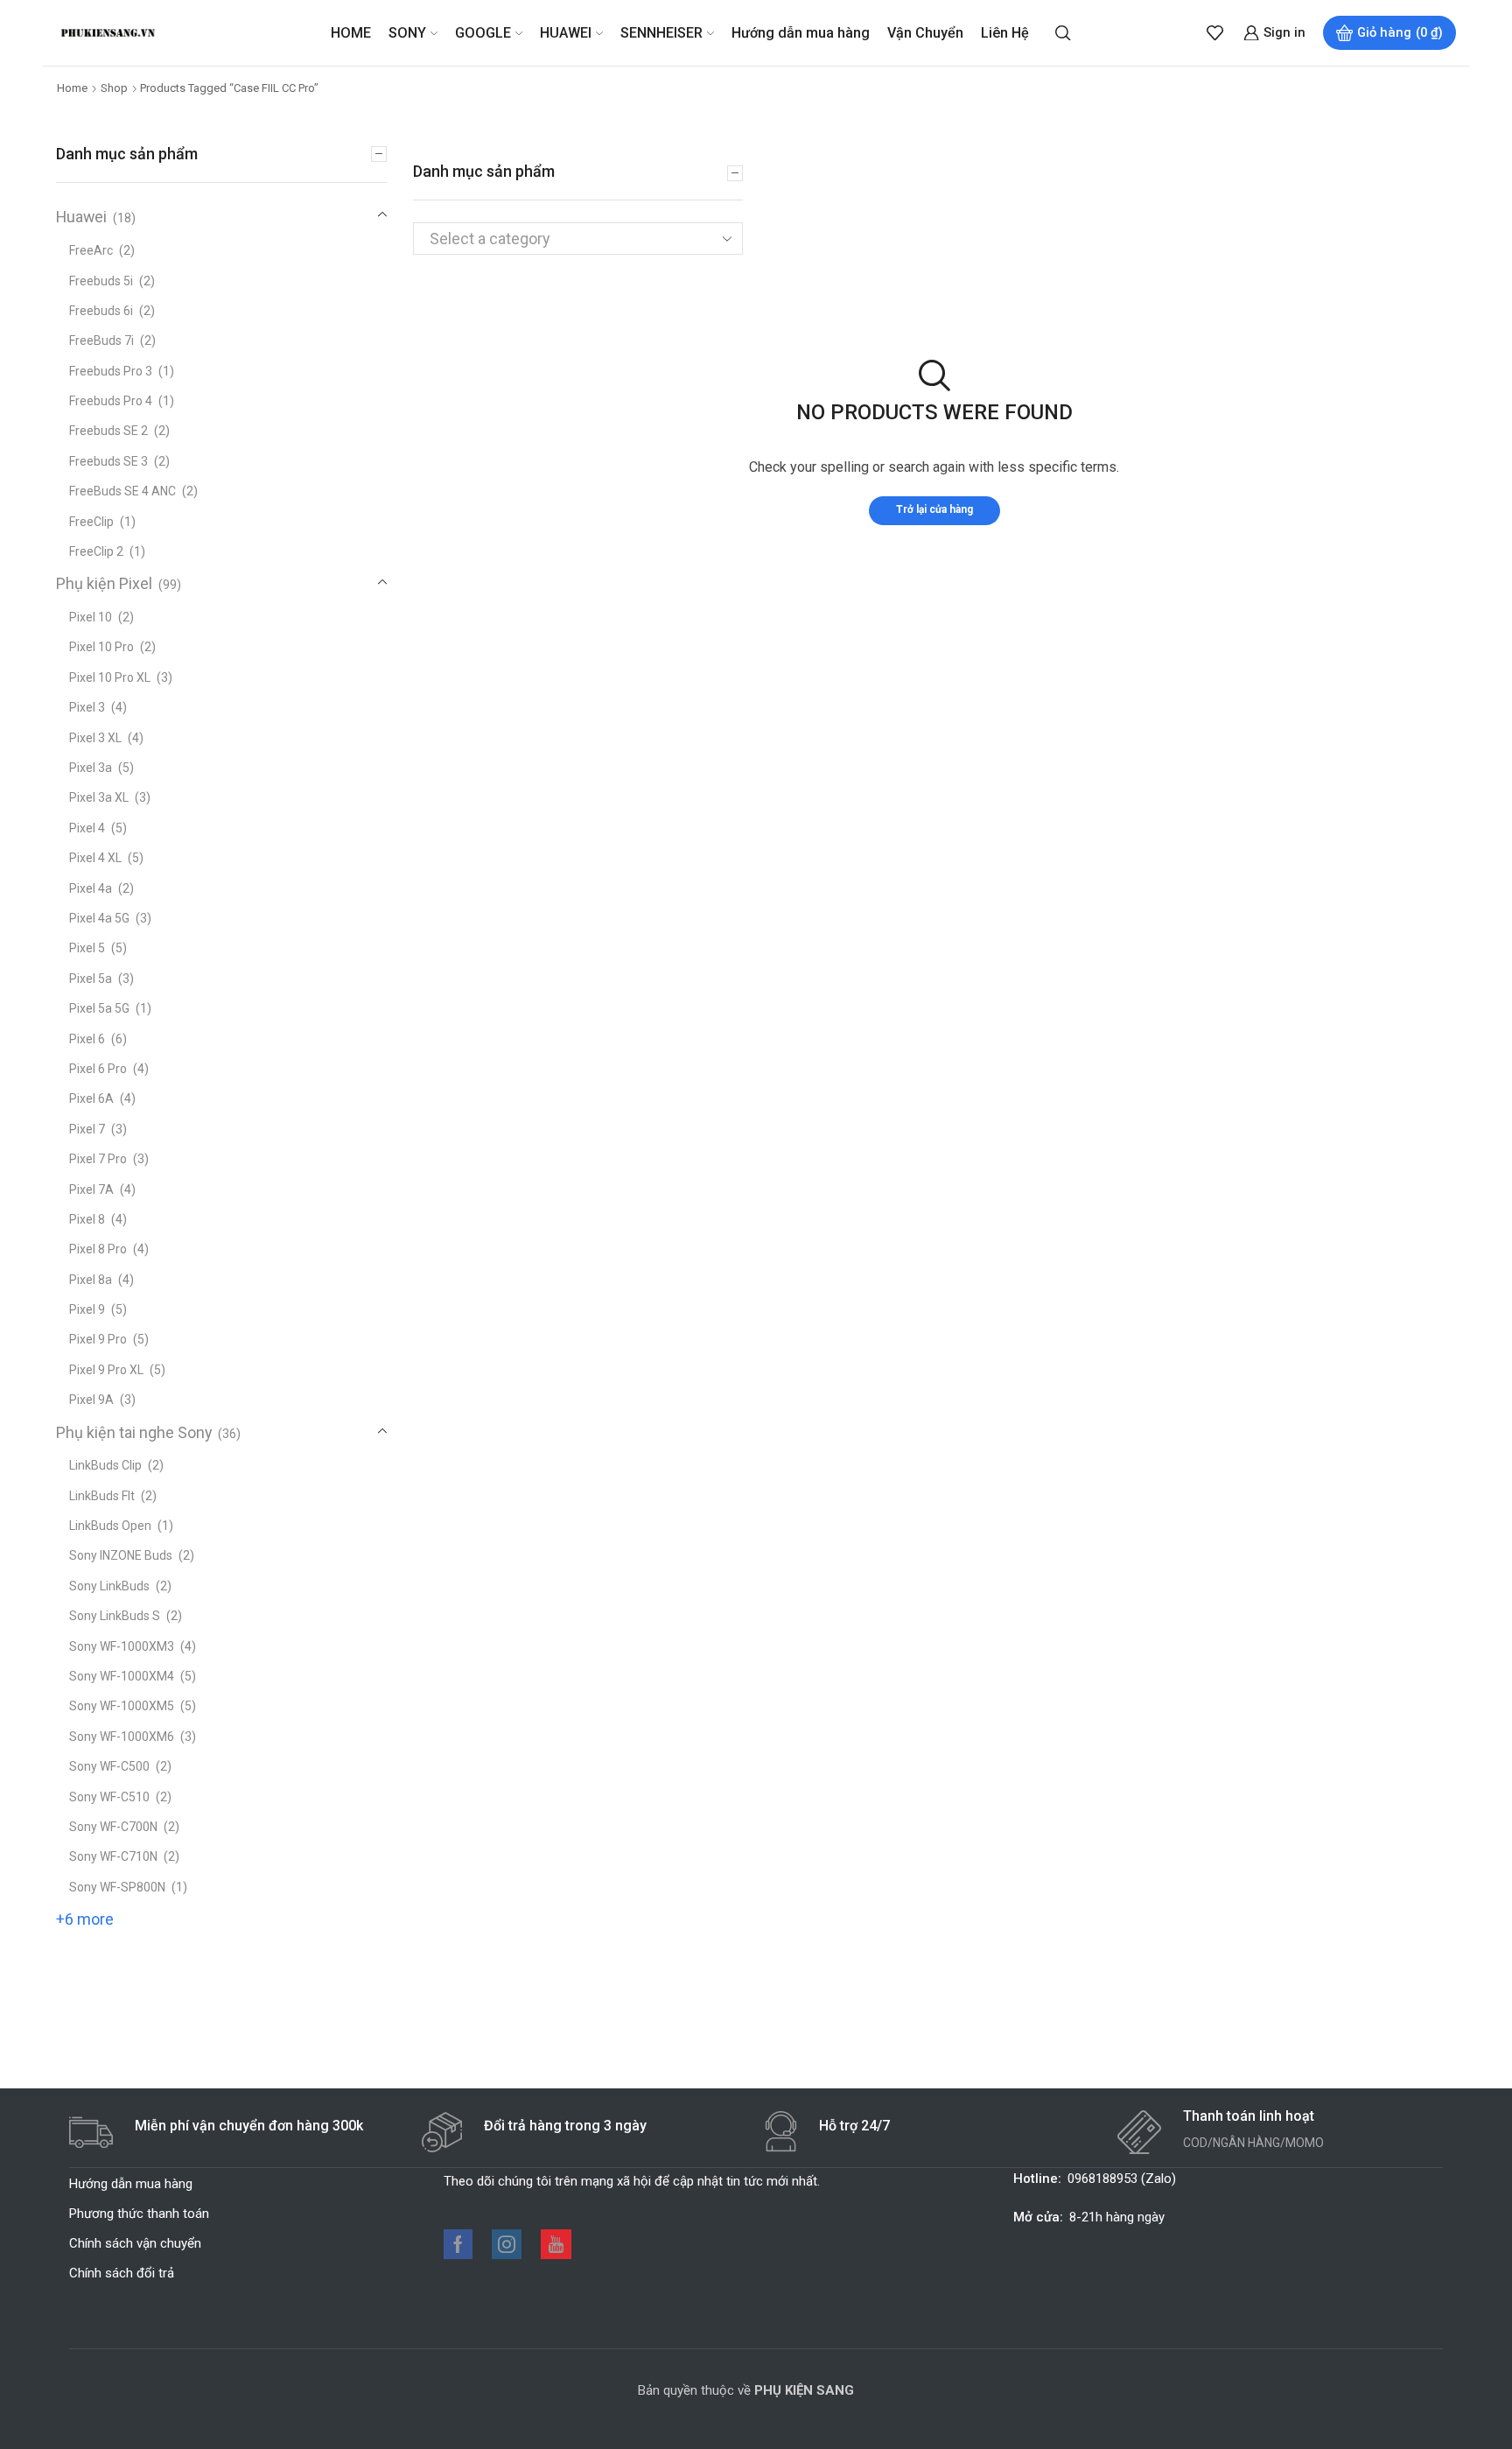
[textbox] (563, 239)
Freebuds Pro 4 (111, 401)
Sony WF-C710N (113, 1856)
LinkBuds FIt (102, 1496)
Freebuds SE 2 (108, 431)
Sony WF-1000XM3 (122, 1646)
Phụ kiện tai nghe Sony (134, 1432)
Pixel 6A (91, 1098)
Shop (114, 88)
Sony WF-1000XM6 (122, 1737)
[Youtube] (556, 2244)
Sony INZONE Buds (121, 1555)
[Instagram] (507, 2244)
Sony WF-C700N (113, 1827)
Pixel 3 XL (95, 738)
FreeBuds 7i (101, 340)
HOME (351, 33)
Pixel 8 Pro (98, 1249)
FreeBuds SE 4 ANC (122, 491)
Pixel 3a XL (99, 797)
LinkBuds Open (110, 1526)
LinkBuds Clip (105, 1465)
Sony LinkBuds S (115, 1616)
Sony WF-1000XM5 (122, 1706)
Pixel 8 (87, 1219)
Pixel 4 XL (95, 858)
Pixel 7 (87, 1129)
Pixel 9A (91, 1400)
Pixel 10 (91, 617)
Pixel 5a (91, 979)
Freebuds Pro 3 (111, 371)
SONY (407, 33)
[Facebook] (458, 2244)
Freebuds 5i (101, 281)
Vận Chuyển (925, 33)
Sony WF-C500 (109, 1766)
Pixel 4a (91, 888)
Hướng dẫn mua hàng (801, 33)
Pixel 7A (91, 1189)
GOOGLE (483, 33)
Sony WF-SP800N (117, 1887)
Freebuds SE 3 (108, 461)
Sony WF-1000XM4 (122, 1676)
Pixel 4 (87, 828)
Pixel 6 (87, 1039)
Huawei (81, 217)
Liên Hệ (1005, 33)
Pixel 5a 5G (99, 1008)
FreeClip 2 (96, 551)
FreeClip (91, 522)
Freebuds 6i (101, 311)
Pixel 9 (87, 1309)
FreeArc (91, 250)
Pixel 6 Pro (98, 1069)
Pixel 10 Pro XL (110, 677)
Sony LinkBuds (109, 1586)
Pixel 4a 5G (99, 918)
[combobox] (578, 239)
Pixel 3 (87, 707)
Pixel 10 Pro (101, 647)
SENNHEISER (661, 33)
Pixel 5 (87, 948)
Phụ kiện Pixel (104, 583)
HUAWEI (566, 33)
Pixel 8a (91, 1280)
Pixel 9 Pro (98, 1339)
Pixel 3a (91, 768)
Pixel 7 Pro (98, 1159)
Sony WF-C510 (109, 1797)
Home (72, 88)
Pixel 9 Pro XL (106, 1370)
